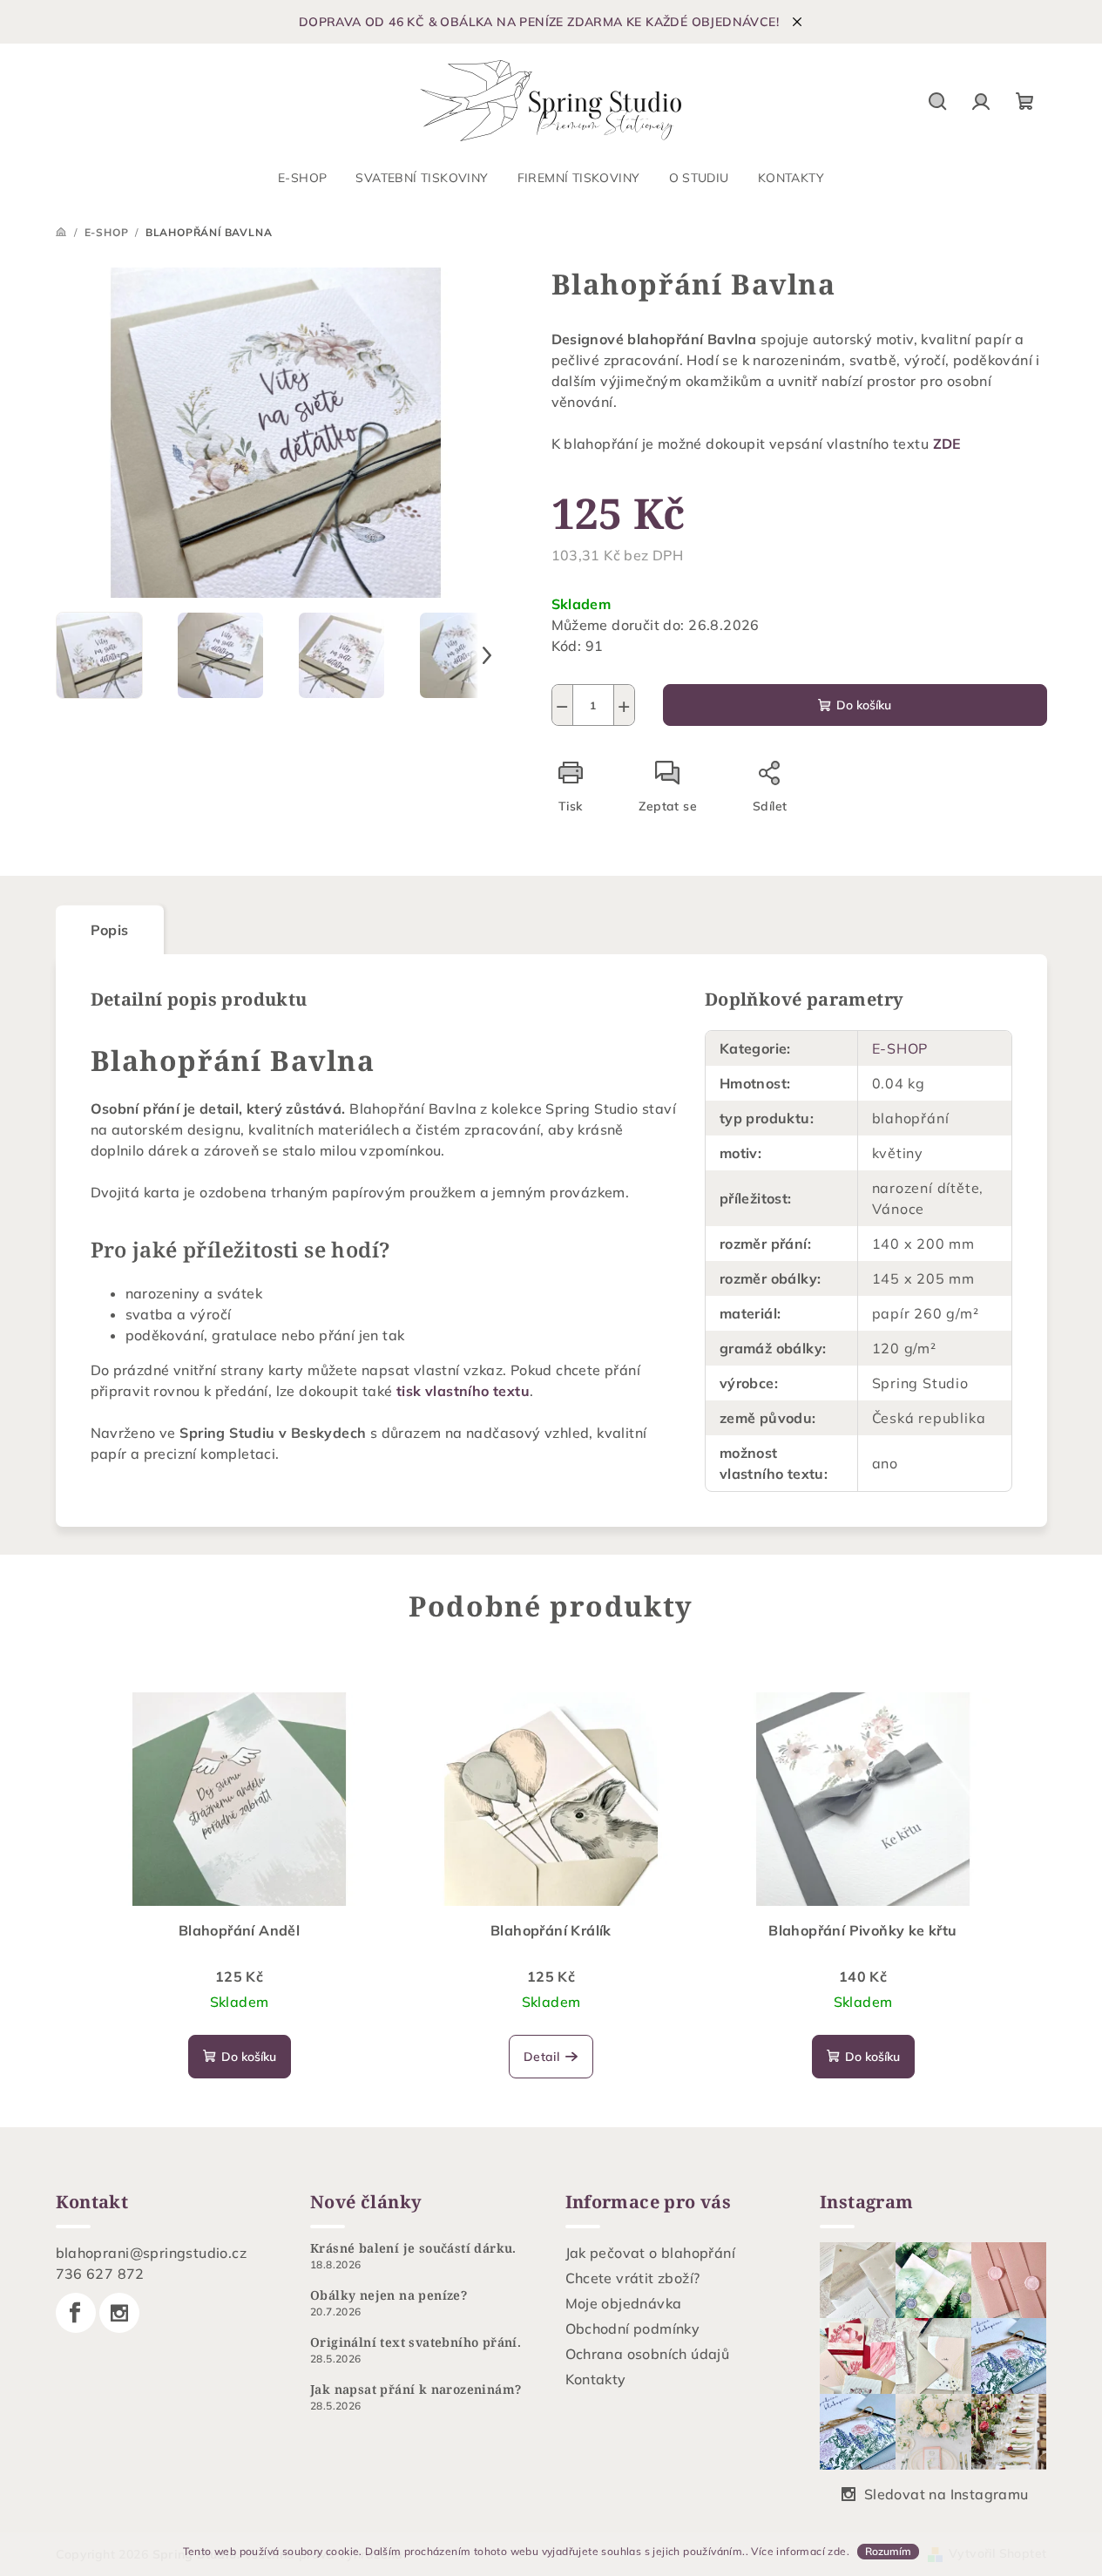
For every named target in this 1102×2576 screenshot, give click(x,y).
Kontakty (596, 2379)
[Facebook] (76, 2313)
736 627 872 (100, 2274)
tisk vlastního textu (463, 1391)
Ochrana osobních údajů (648, 2354)
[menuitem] (302, 178)
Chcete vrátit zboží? (633, 2278)
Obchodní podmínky (633, 2329)
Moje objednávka (624, 2303)
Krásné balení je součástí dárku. (413, 2248)
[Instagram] (119, 2313)
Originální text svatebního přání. (416, 2342)
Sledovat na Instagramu (947, 2494)
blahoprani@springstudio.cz (151, 2253)
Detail (541, 2057)
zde (837, 2551)
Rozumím (888, 2551)
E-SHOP (900, 1048)
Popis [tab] (110, 930)
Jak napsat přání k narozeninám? (416, 2390)
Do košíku (864, 705)
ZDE (947, 444)
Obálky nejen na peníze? (389, 2295)
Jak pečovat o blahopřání (651, 2253)
